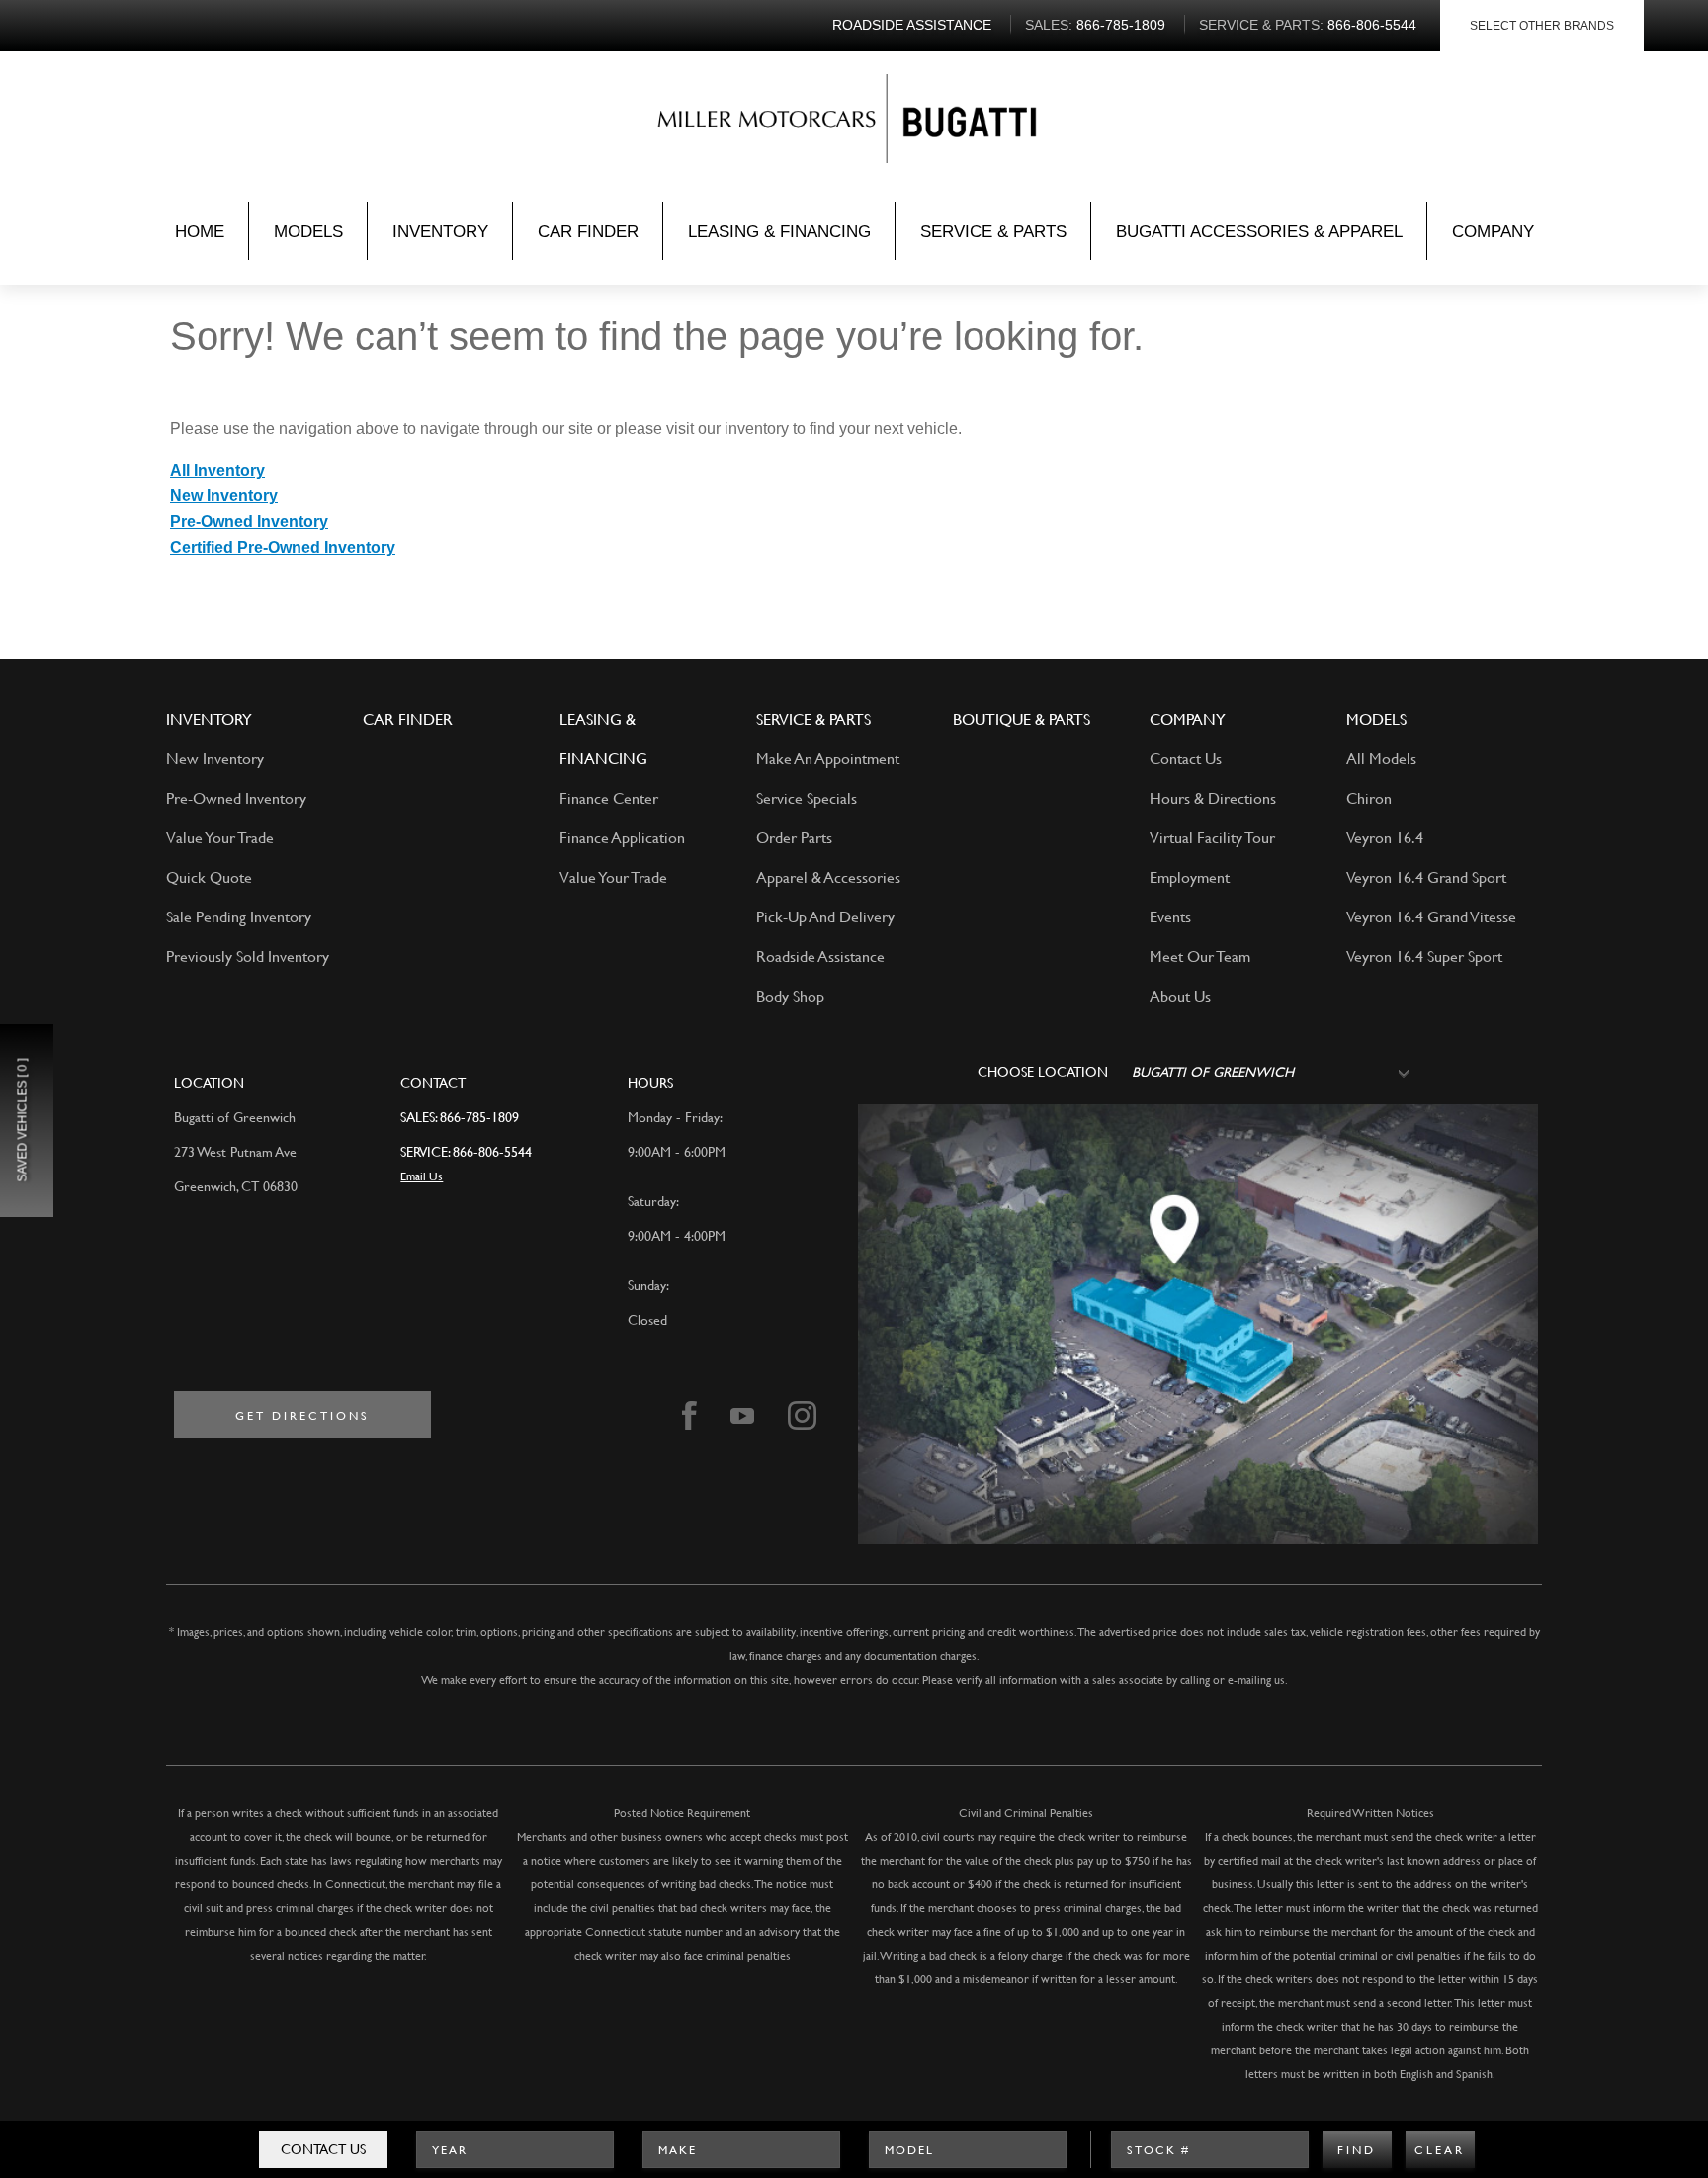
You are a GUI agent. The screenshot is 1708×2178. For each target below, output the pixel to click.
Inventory (440, 232)
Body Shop (790, 995)
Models (308, 232)
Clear (1440, 2149)
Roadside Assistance (820, 956)
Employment (1190, 876)
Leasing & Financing (779, 232)
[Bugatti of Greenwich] (772, 123)
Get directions (302, 1415)
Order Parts (794, 837)
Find (1357, 2149)
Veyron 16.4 (1385, 837)
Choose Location (1043, 1072)
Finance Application (622, 837)
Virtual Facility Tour (1212, 837)
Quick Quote (209, 876)
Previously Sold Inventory (248, 956)
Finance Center (609, 797)
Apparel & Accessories (828, 876)
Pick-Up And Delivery (825, 916)
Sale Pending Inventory (239, 916)
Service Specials (807, 797)
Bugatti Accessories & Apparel (1259, 232)
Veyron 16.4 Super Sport (1424, 956)
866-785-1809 (479, 1117)
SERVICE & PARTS (813, 718)
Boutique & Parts (1022, 718)
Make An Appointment (828, 758)
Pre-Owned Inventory (249, 522)
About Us (1180, 995)
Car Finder (588, 232)
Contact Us (323, 2149)
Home (200, 232)
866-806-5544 (492, 1151)
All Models (1381, 758)
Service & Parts (993, 232)
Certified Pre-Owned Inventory (283, 547)
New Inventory (224, 496)
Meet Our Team (1200, 956)
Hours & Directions (1213, 797)
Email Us (422, 1176)
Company (1493, 232)
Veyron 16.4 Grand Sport (1426, 876)
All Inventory (217, 470)
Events (1170, 916)
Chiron (1369, 797)
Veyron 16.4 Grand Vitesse (1431, 916)
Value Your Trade (220, 837)
